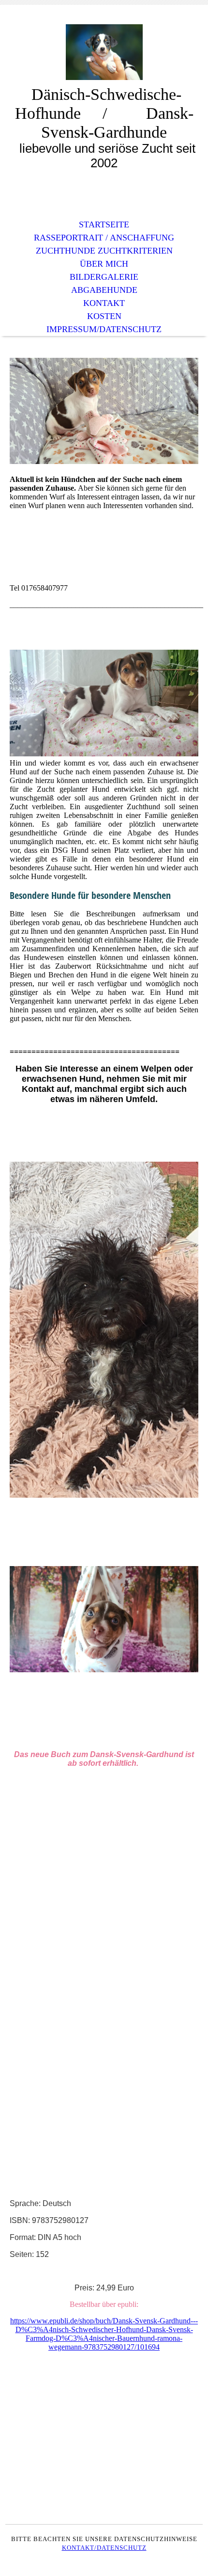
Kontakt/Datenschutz (104, 2548)
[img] (104, 52)
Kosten (104, 316)
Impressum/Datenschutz (104, 329)
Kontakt (104, 303)
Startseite (104, 224)
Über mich (104, 264)
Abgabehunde (104, 290)
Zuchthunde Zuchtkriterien (104, 251)
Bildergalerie (104, 277)
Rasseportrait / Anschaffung (104, 238)
